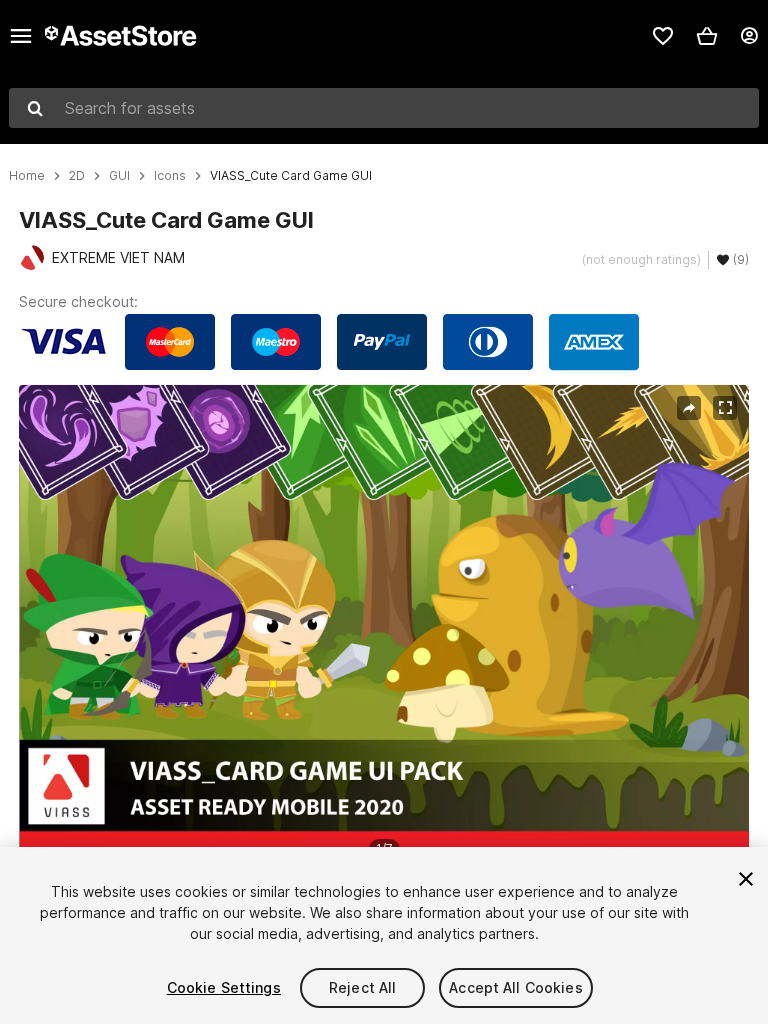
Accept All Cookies (516, 987)
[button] (707, 36)
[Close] (746, 879)
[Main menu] (21, 36)
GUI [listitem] (119, 176)
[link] (663, 36)
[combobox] (384, 108)
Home (27, 176)
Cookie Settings (224, 987)
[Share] (689, 408)
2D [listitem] (77, 176)
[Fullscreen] (725, 408)
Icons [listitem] (170, 176)
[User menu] (749, 36)
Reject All (362, 987)
